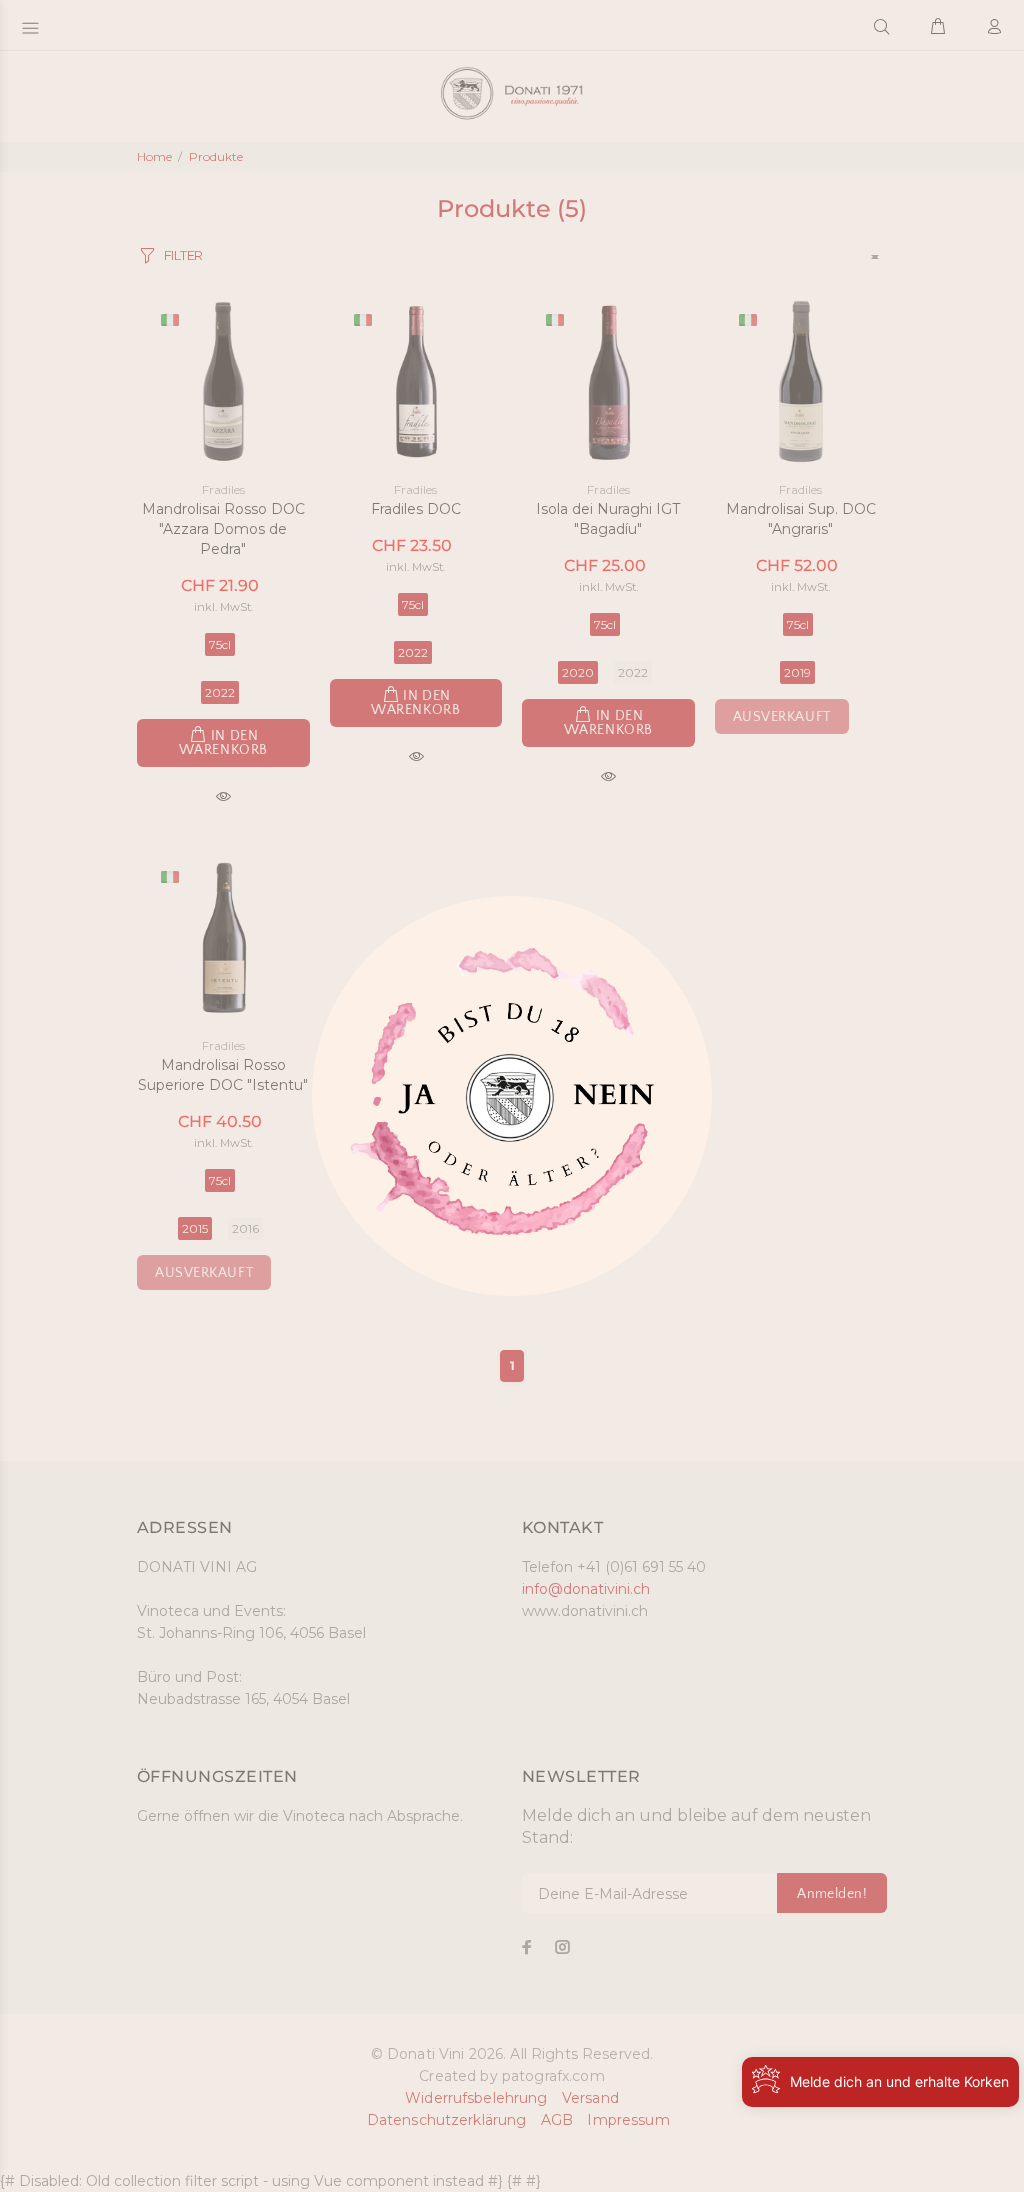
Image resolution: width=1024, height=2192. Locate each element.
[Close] (413, 1105)
